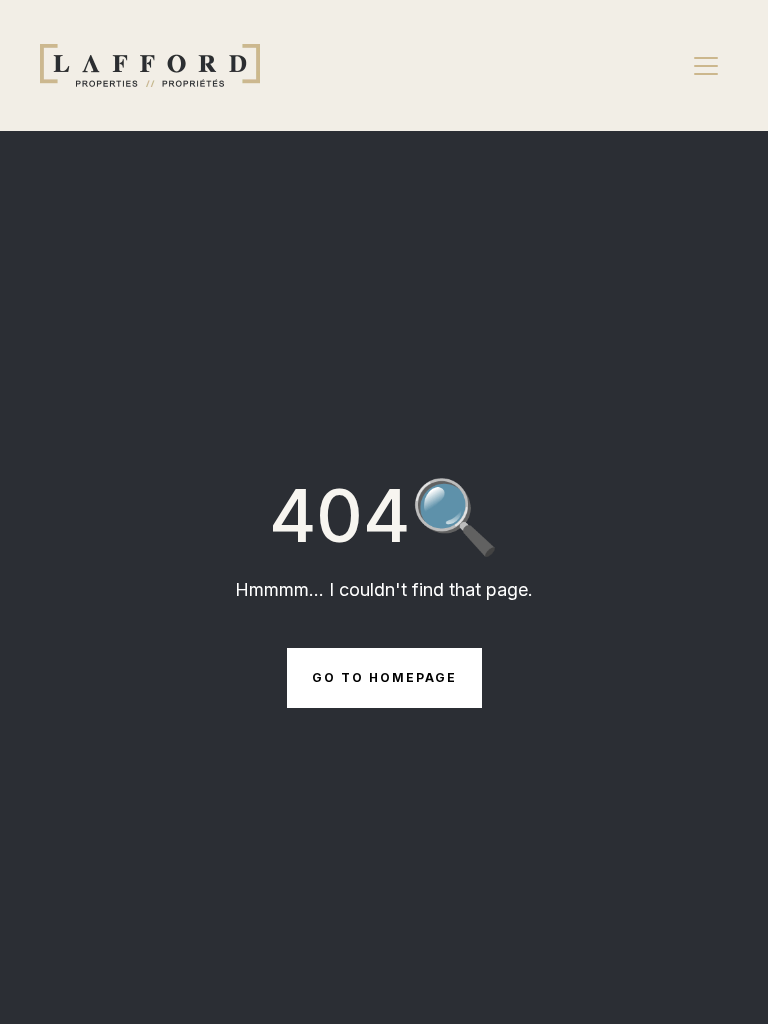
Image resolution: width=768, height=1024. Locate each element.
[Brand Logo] (150, 65)
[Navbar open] (706, 66)
